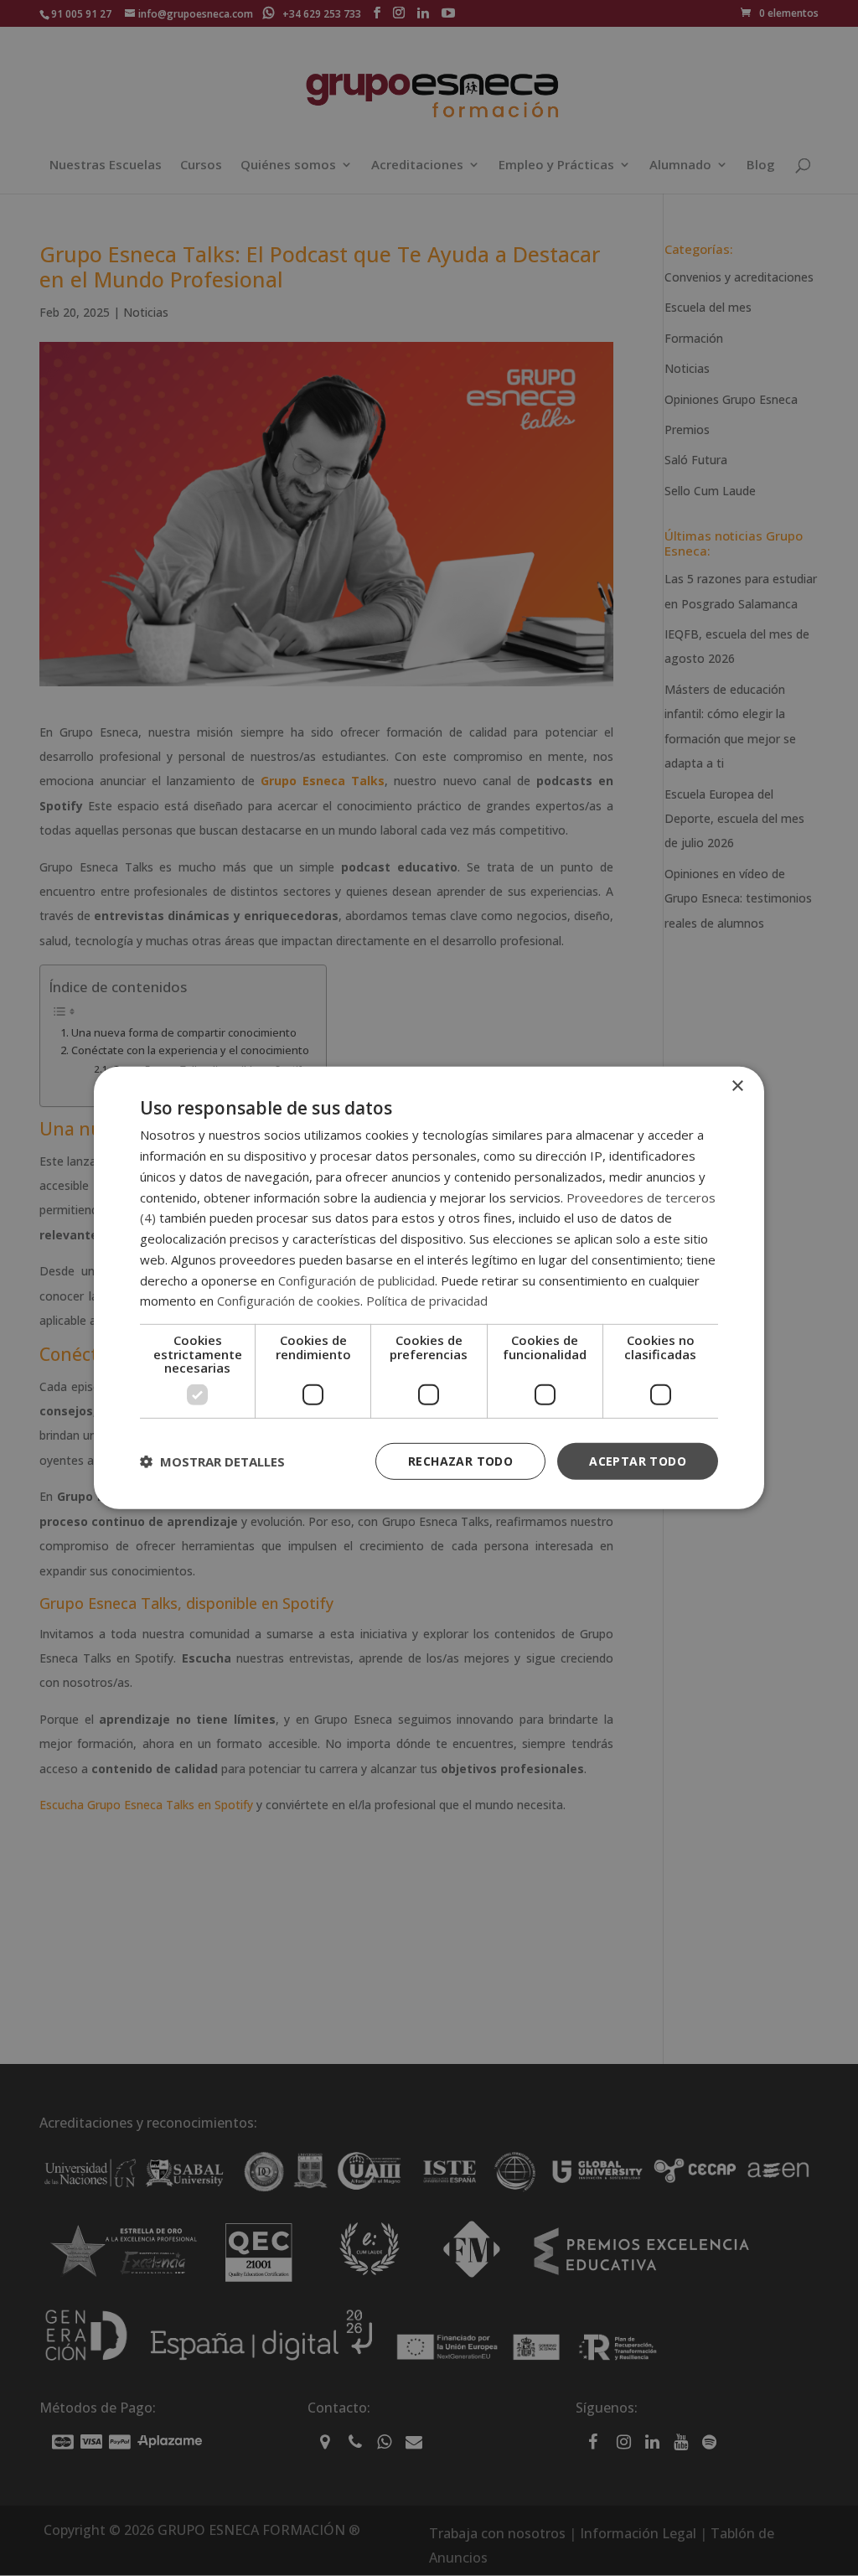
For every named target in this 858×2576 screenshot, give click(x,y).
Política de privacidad (427, 1301)
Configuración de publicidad (357, 1280)
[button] (212, 1461)
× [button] (737, 1086)
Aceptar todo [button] (638, 1460)
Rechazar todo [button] (460, 1460)
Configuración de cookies (289, 1301)
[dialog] (429, 1288)
